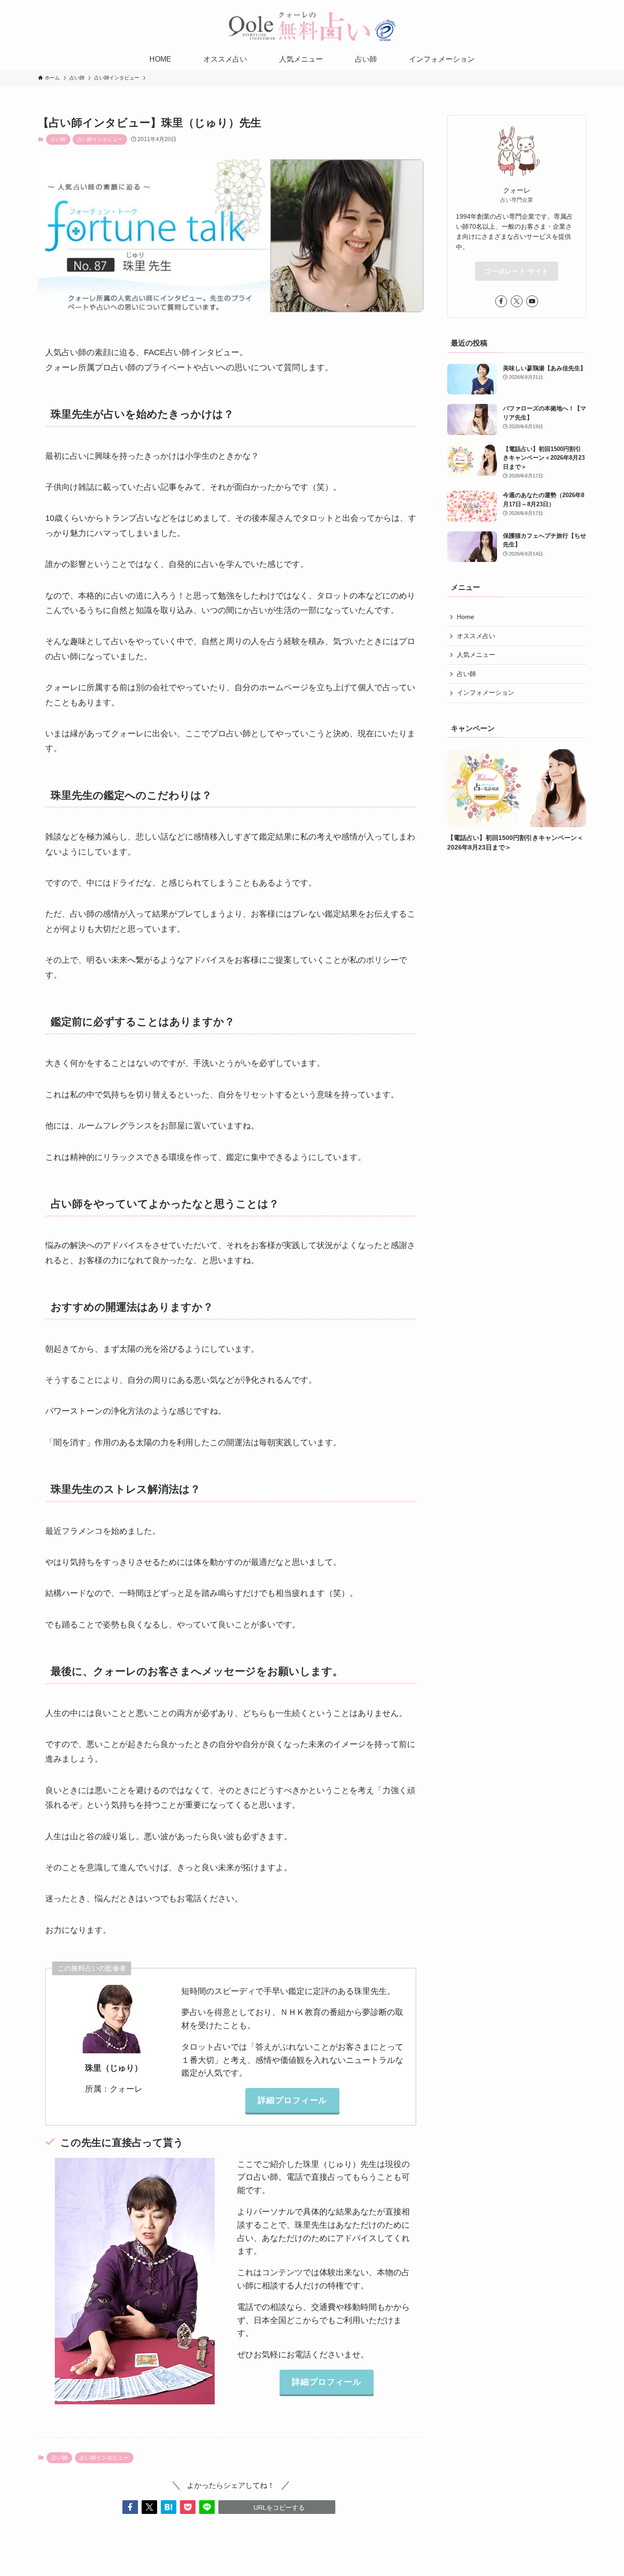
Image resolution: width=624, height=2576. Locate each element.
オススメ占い (476, 636)
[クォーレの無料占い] (312, 26)
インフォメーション (486, 693)
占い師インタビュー (100, 139)
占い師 (58, 139)
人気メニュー (476, 655)
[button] (130, 2507)
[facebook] (501, 301)
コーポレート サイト (517, 271)
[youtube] (532, 301)
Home (465, 617)
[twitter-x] (517, 301)
